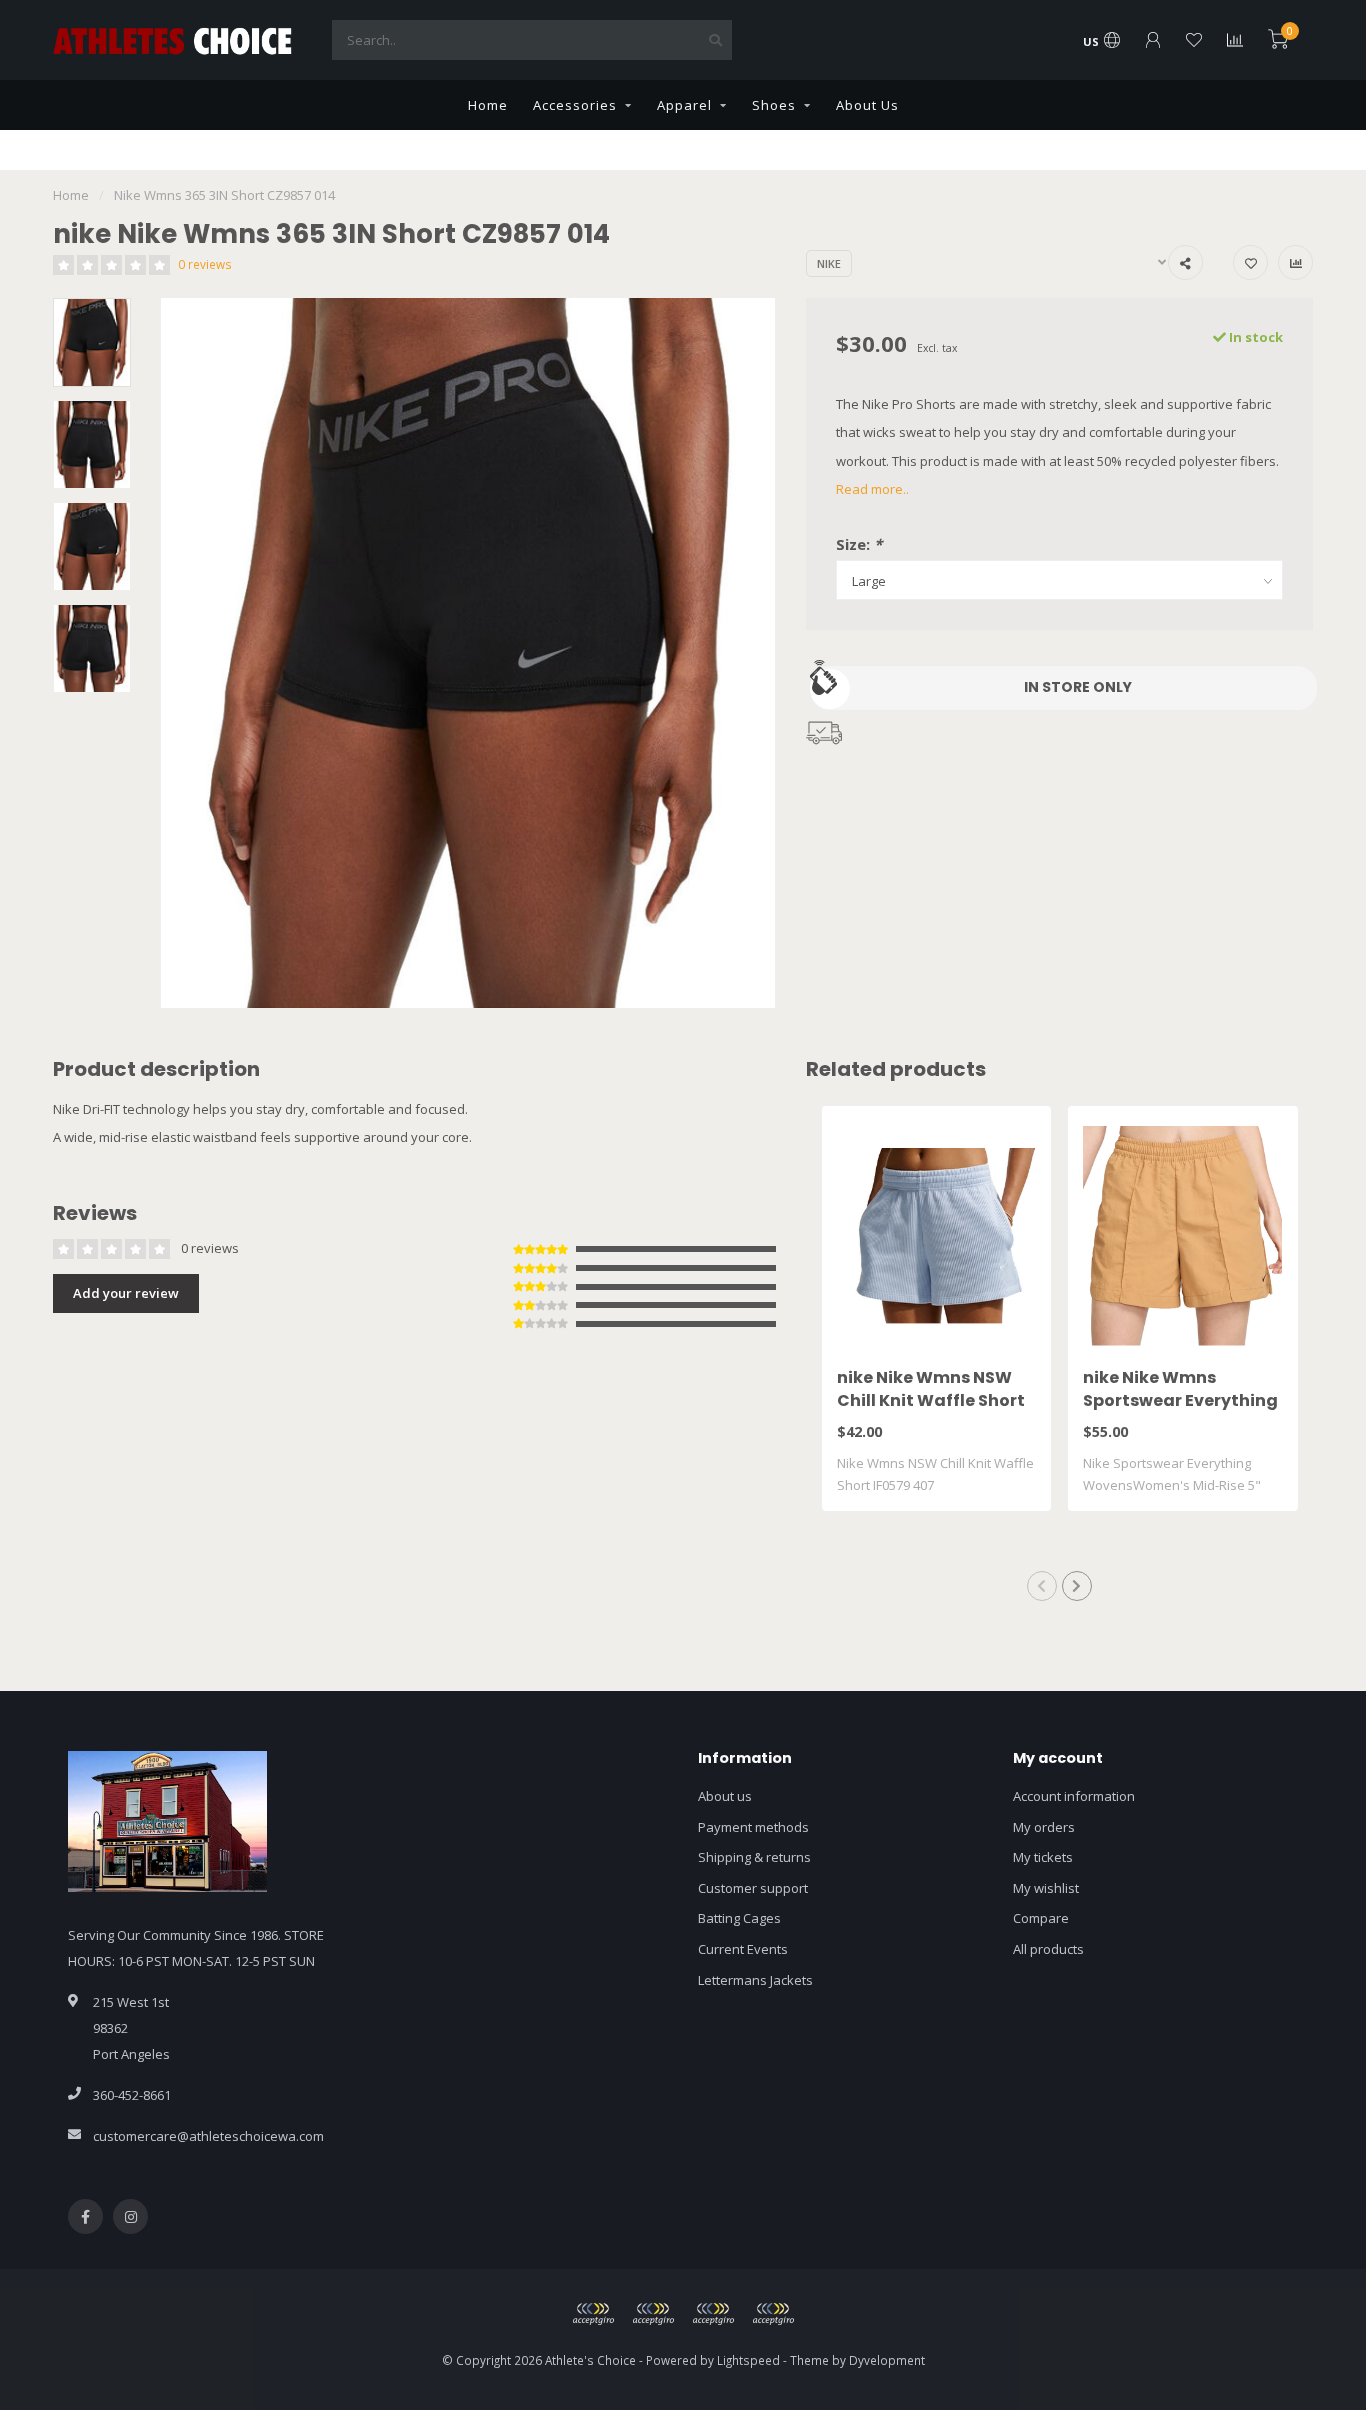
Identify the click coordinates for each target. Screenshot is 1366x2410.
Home (488, 105)
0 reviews (205, 264)
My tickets (1043, 1857)
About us (725, 1796)
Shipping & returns (754, 1857)
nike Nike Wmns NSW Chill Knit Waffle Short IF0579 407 (931, 1400)
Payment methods (753, 1827)
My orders (1044, 1827)
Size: (859, 544)
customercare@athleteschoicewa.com (208, 2136)
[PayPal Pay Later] (713, 2314)
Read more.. (872, 489)
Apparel (684, 105)
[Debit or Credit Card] (593, 2314)
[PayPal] (653, 2314)
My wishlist (1046, 1888)
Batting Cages (739, 1918)
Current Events (743, 1949)
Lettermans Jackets (755, 1980)
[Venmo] (773, 2314)
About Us (867, 105)
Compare (1041, 1918)
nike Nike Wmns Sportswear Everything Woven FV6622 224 (1180, 1400)
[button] (1042, 1586)
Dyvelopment (887, 2360)
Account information (1074, 1796)
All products (1048, 1949)
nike (829, 263)
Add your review (126, 1293)
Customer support (753, 1888)
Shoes (774, 105)
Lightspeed (748, 2360)
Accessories (575, 105)
